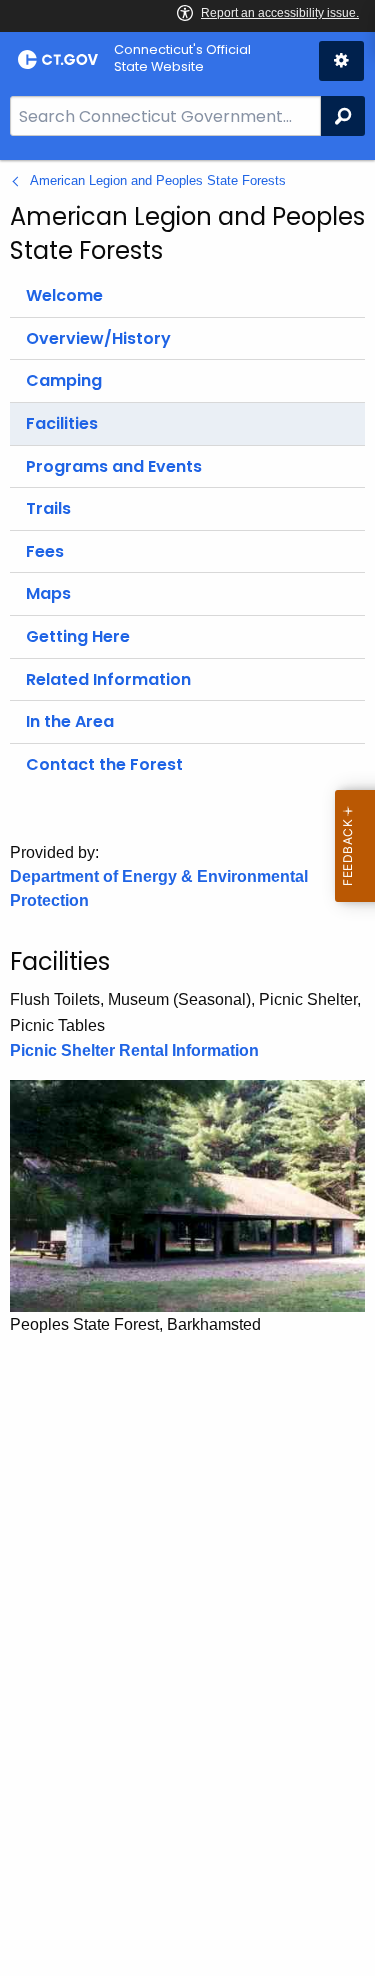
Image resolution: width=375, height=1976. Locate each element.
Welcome (64, 295)
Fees (45, 551)
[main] (187, 1068)
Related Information (108, 679)
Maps (48, 593)
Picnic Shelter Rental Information (134, 1050)
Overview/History (98, 338)
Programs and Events (114, 466)
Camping (64, 380)
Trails (48, 508)
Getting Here (78, 636)
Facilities (62, 423)
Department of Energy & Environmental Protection (159, 888)
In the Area (70, 721)
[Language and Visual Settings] (341, 61)
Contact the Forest (104, 764)
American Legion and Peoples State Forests (158, 180)
